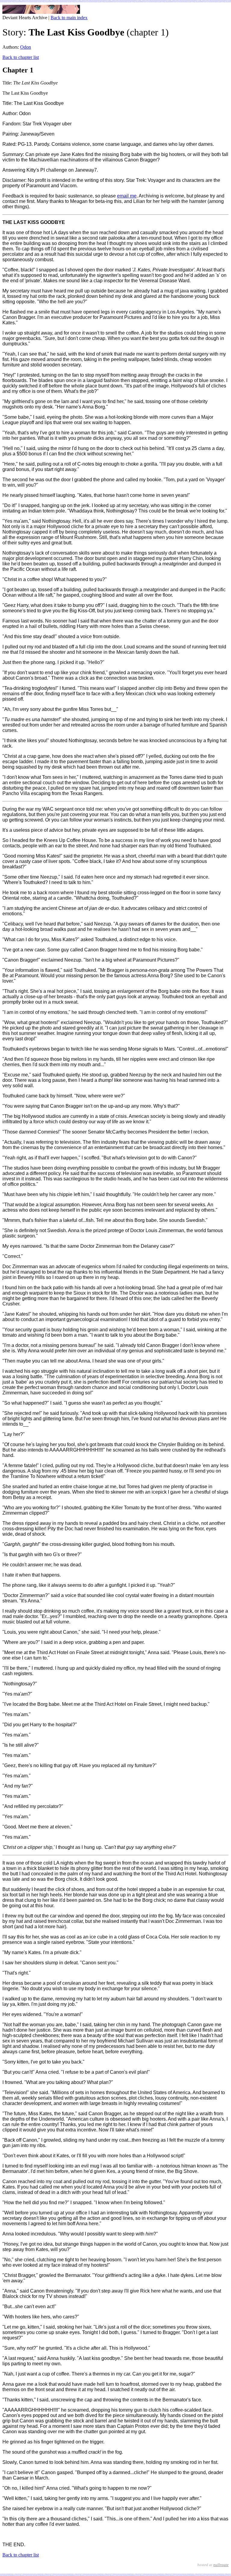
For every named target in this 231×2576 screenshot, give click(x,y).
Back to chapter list (21, 57)
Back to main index (69, 18)
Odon (26, 47)
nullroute (221, 2565)
